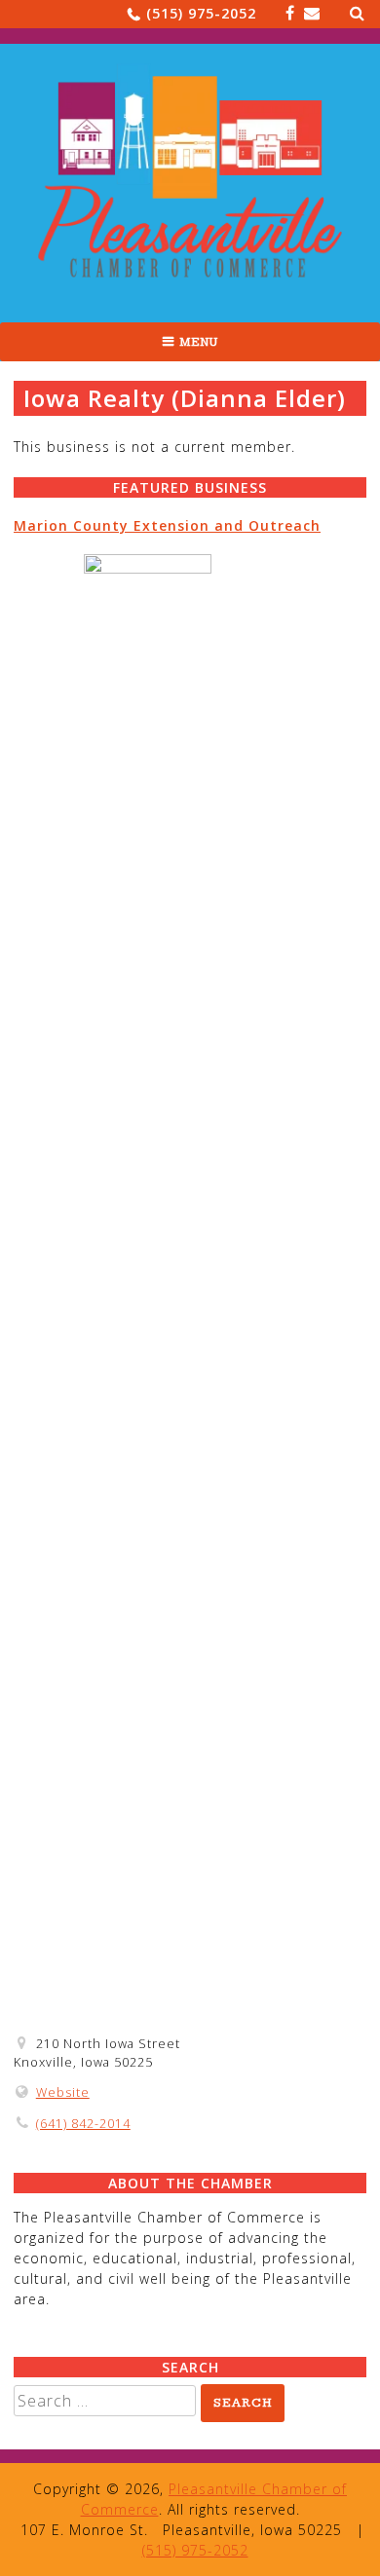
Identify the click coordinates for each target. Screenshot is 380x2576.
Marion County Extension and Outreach (167, 525)
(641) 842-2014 (83, 2124)
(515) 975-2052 (201, 13)
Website (63, 2092)
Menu (199, 342)
